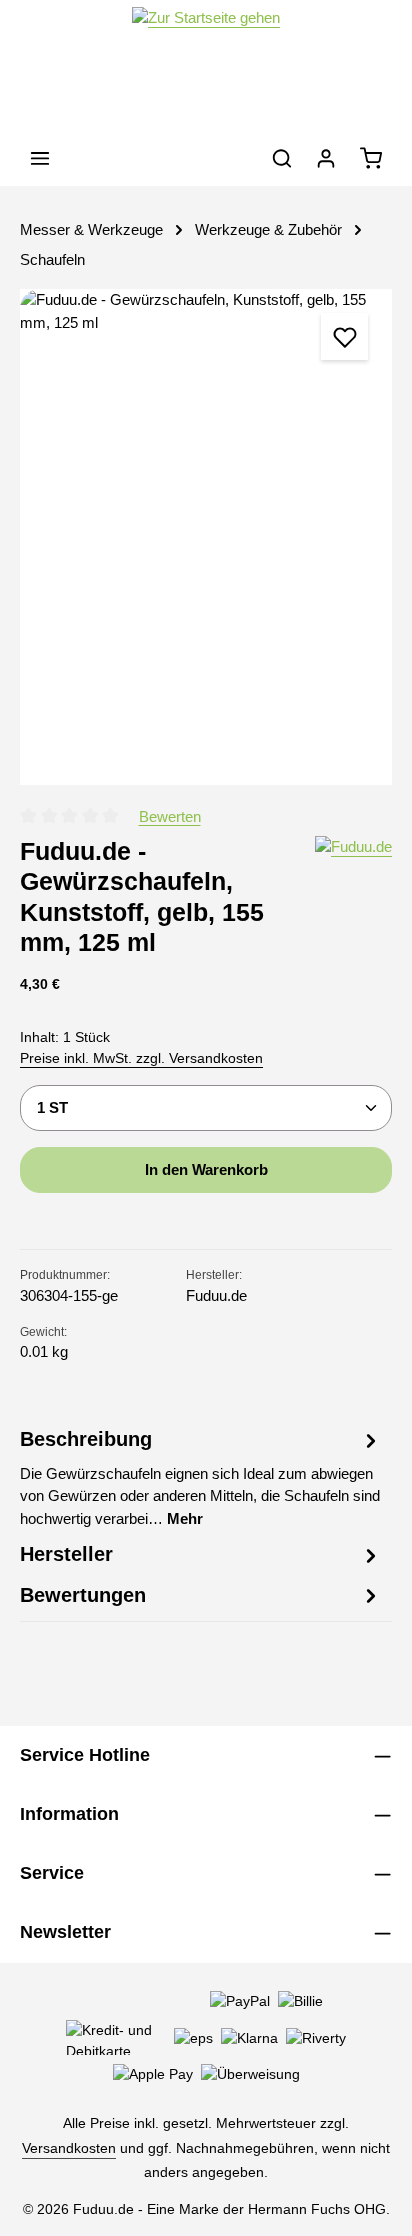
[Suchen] (282, 158)
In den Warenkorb (206, 1170)
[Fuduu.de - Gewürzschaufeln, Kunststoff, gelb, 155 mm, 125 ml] (206, 536)
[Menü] (40, 158)
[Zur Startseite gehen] (206, 65)
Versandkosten (69, 2148)
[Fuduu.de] (353, 897)
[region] (206, 536)
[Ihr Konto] (326, 158)
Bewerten (170, 816)
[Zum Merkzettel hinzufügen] (344, 336)
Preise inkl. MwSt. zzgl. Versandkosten (141, 1058)
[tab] (201, 1477)
